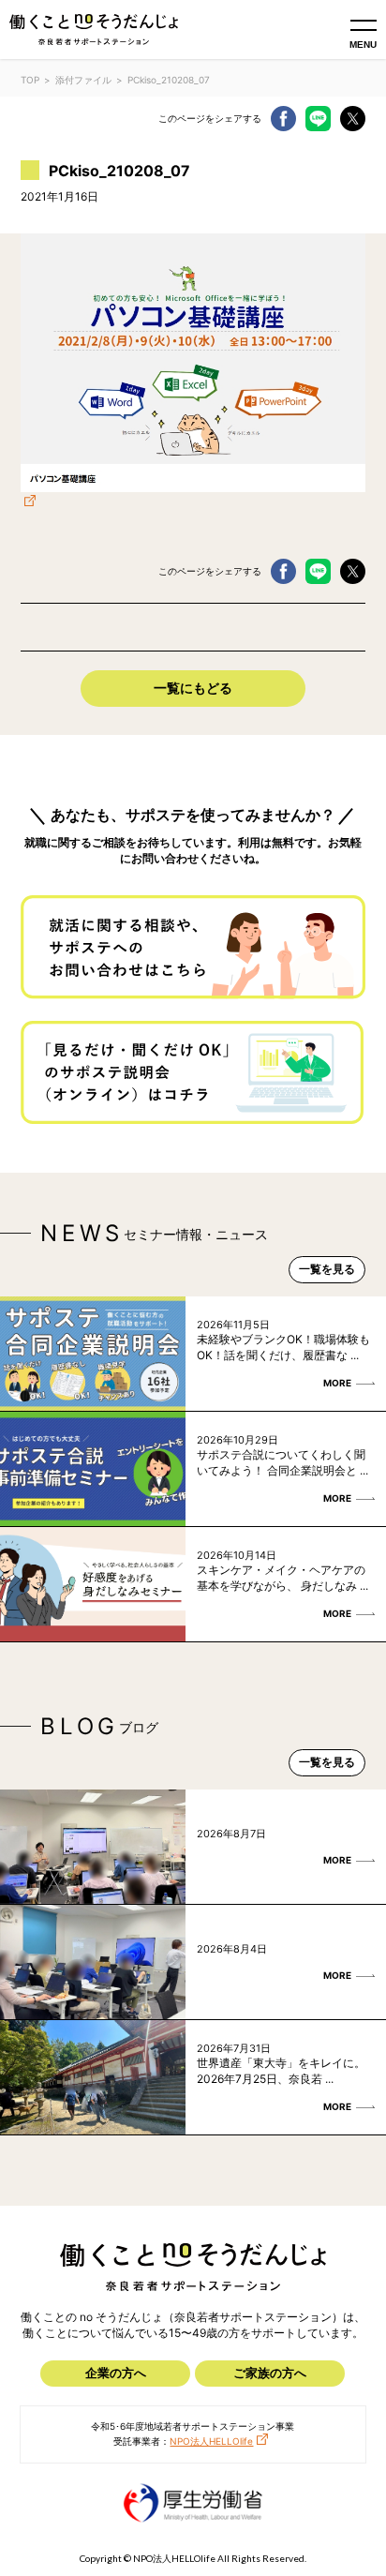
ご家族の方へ (270, 2373)
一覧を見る (327, 1269)
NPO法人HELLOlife (211, 2441)
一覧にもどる (193, 688)
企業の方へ (116, 2373)
